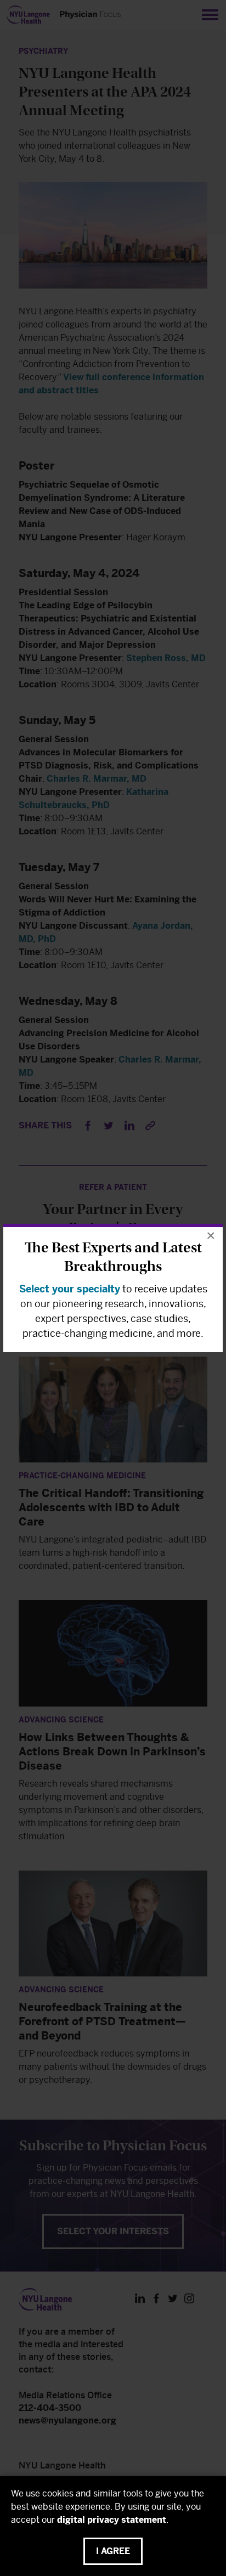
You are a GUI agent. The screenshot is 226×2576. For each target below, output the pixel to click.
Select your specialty (70, 1289)
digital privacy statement (112, 2520)
